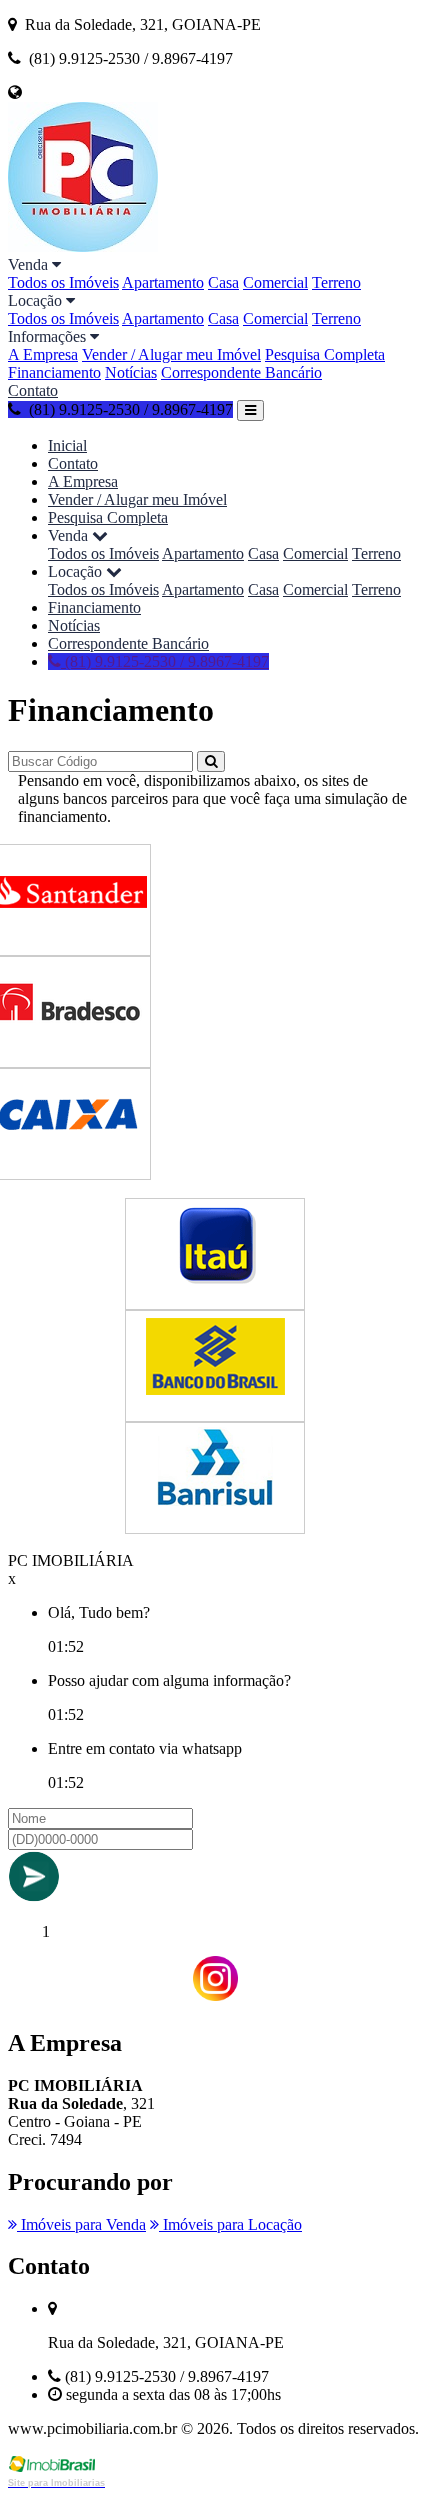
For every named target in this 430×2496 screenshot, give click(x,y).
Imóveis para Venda (81, 2224)
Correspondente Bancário (241, 372)
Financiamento (54, 372)
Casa (223, 282)
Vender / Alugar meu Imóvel (171, 354)
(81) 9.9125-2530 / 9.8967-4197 (165, 661)
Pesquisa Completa (325, 354)
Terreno (336, 282)
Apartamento (163, 282)
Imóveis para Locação (230, 2224)
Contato (33, 390)
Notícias (131, 372)
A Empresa (43, 354)
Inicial (67, 445)
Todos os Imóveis (63, 282)
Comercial (275, 282)
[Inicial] (83, 246)
